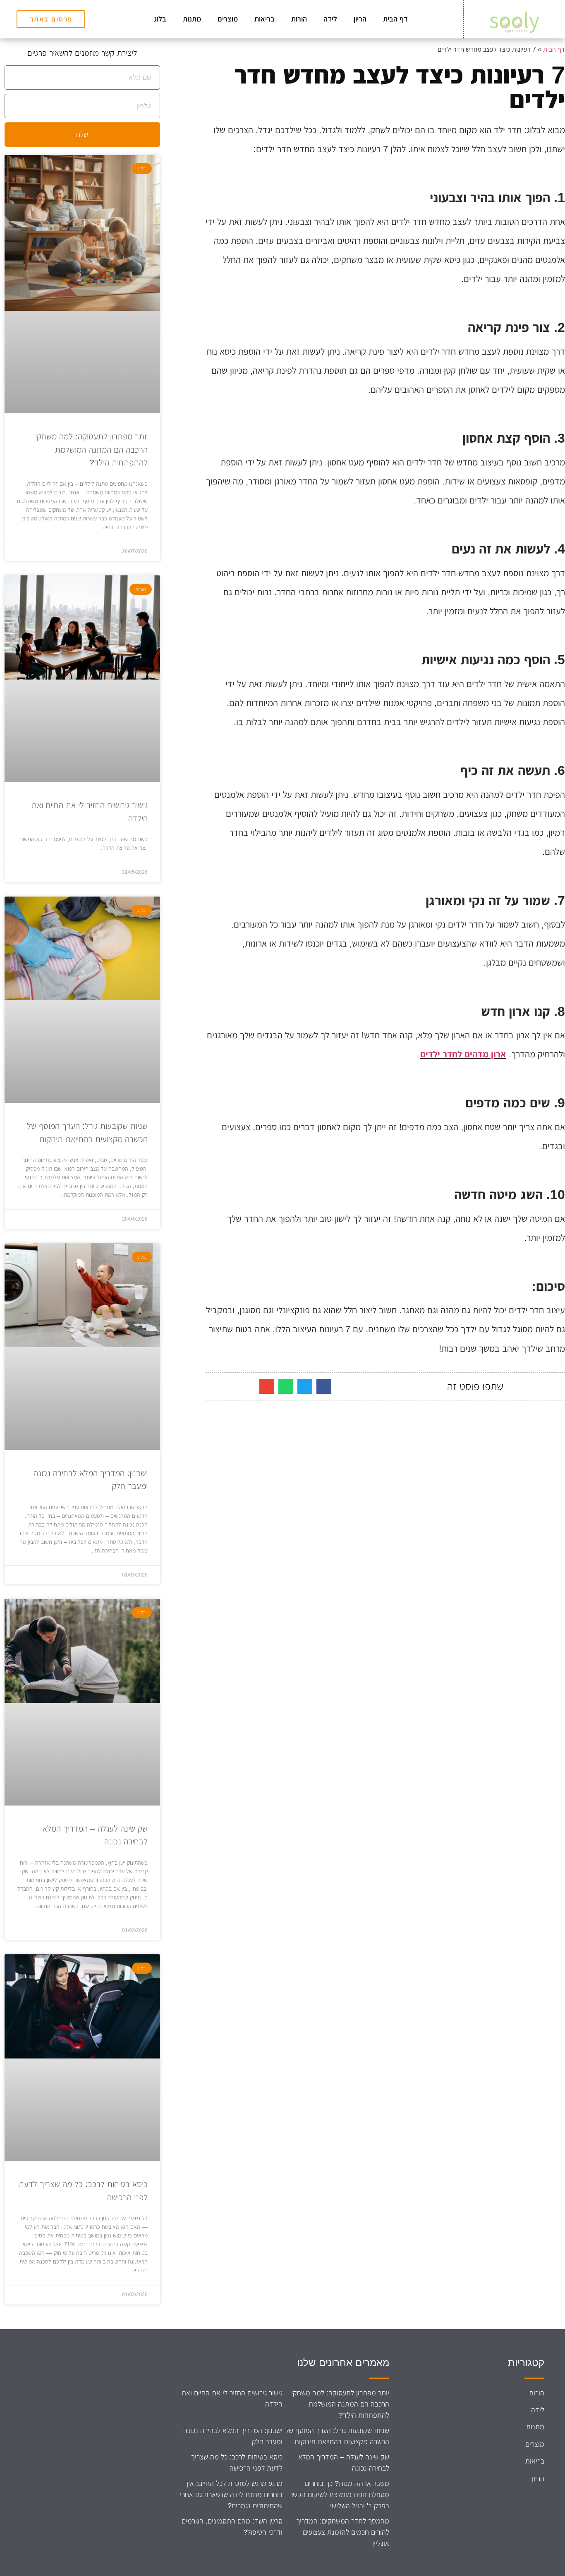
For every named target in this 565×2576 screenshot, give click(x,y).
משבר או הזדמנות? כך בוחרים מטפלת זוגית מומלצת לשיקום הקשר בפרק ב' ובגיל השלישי (339, 2495)
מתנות (192, 19)
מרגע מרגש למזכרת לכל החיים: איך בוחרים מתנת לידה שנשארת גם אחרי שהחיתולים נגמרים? (231, 2495)
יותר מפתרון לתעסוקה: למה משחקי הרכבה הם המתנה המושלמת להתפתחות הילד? (91, 449)
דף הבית (395, 19)
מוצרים (228, 19)
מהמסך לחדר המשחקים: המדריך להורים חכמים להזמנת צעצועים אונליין (343, 2532)
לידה (330, 19)
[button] (324, 1386)
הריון (360, 19)
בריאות (265, 19)
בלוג (160, 19)
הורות (299, 19)
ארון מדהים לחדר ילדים (463, 1054)
